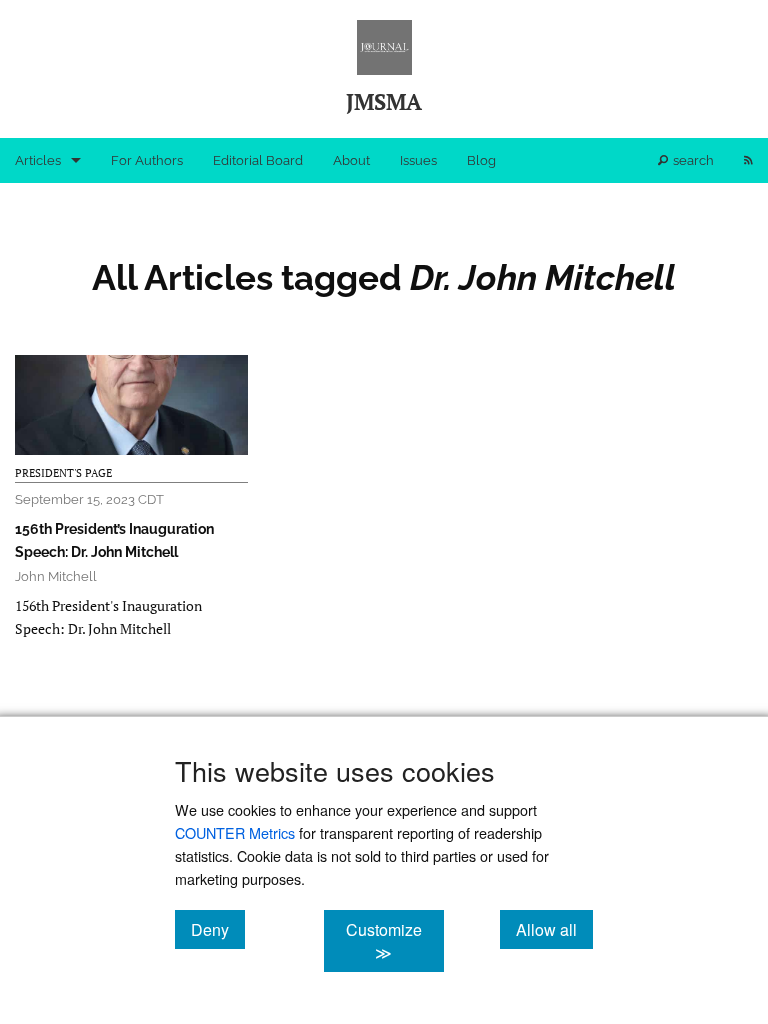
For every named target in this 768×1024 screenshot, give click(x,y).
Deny (218, 929)
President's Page (63, 473)
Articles (38, 160)
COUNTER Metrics (235, 832)
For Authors (147, 160)
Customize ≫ (394, 941)
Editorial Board (258, 160)
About (351, 160)
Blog (481, 160)
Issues (418, 160)
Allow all (554, 929)
